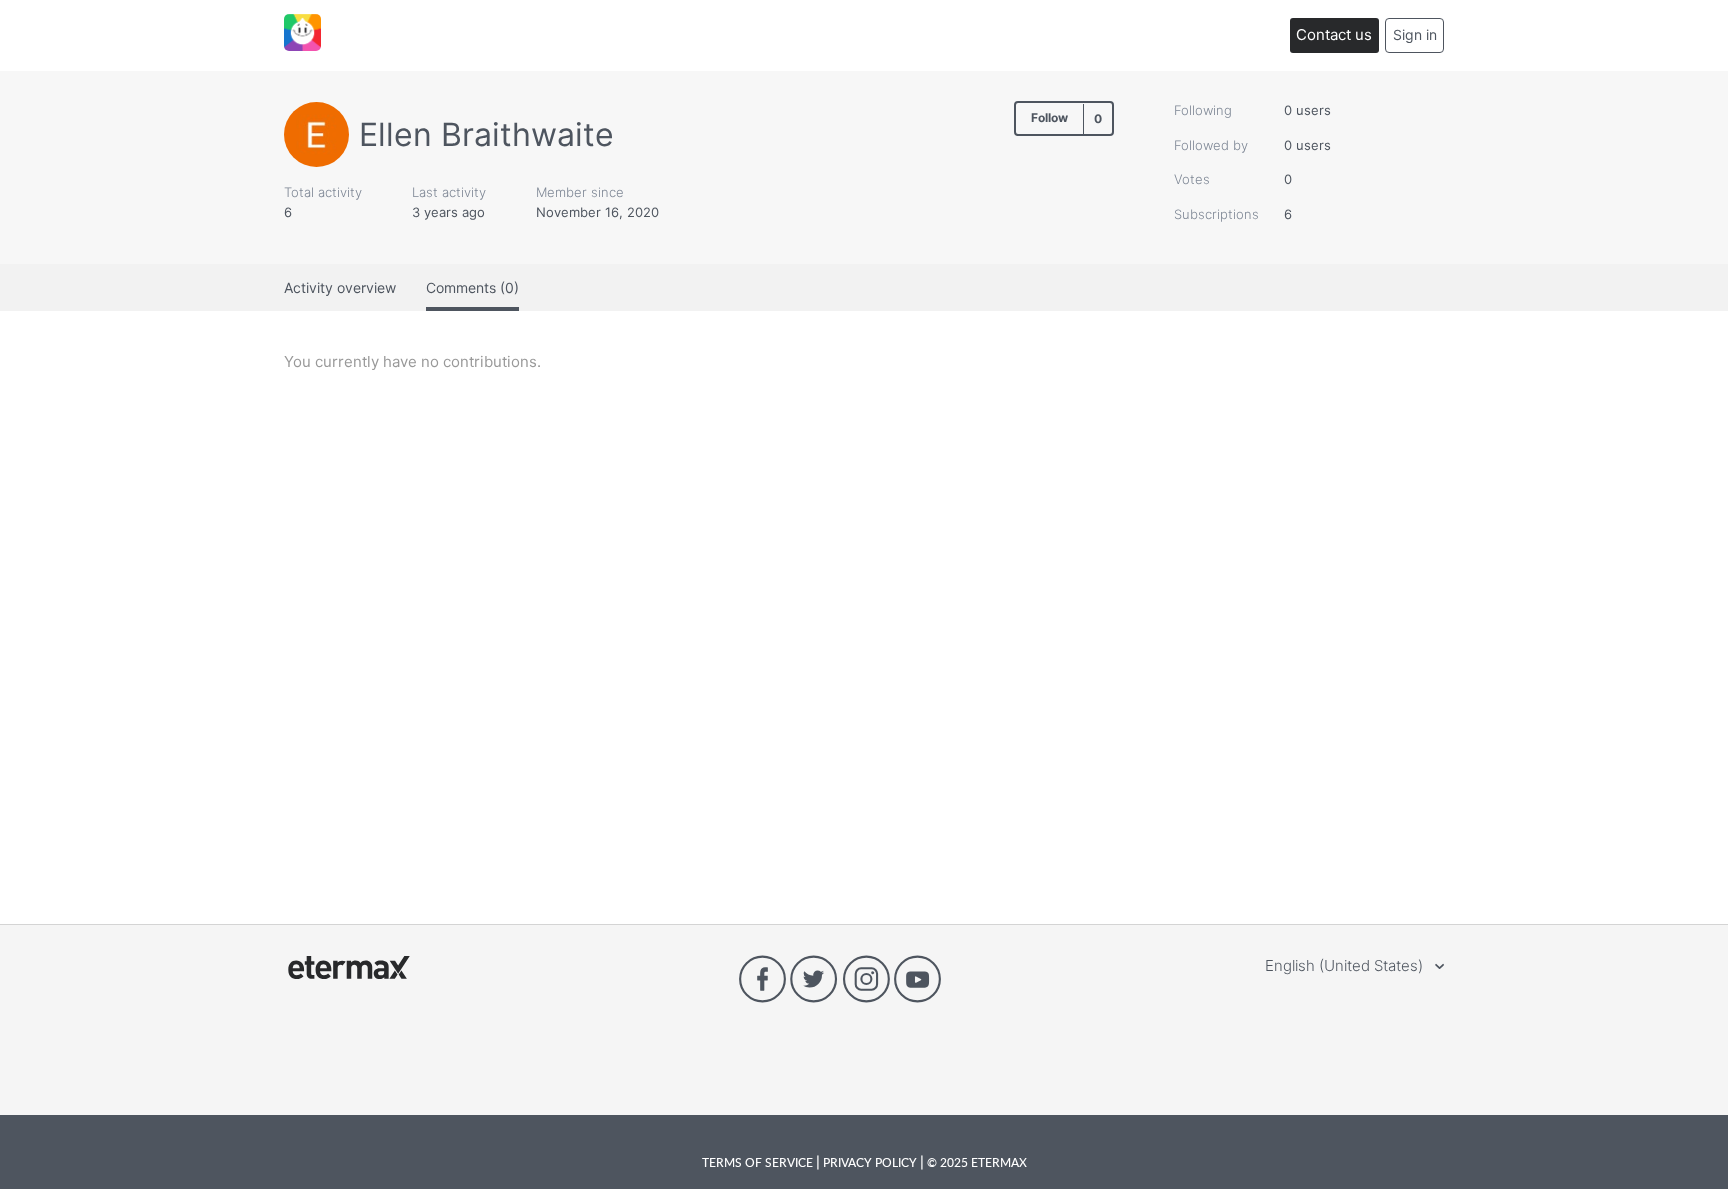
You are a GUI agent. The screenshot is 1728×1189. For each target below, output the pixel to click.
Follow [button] (1049, 117)
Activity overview (340, 287)
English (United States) (1346, 965)
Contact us (1334, 34)
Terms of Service (759, 1162)
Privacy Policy (870, 1162)
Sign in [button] (1415, 34)
